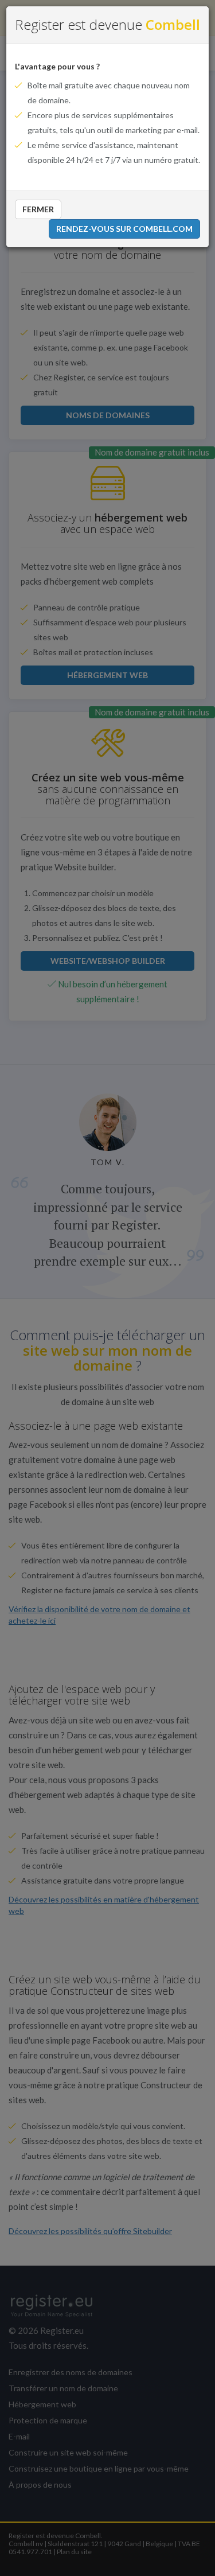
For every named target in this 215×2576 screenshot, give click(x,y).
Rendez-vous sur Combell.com (124, 229)
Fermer (38, 209)
